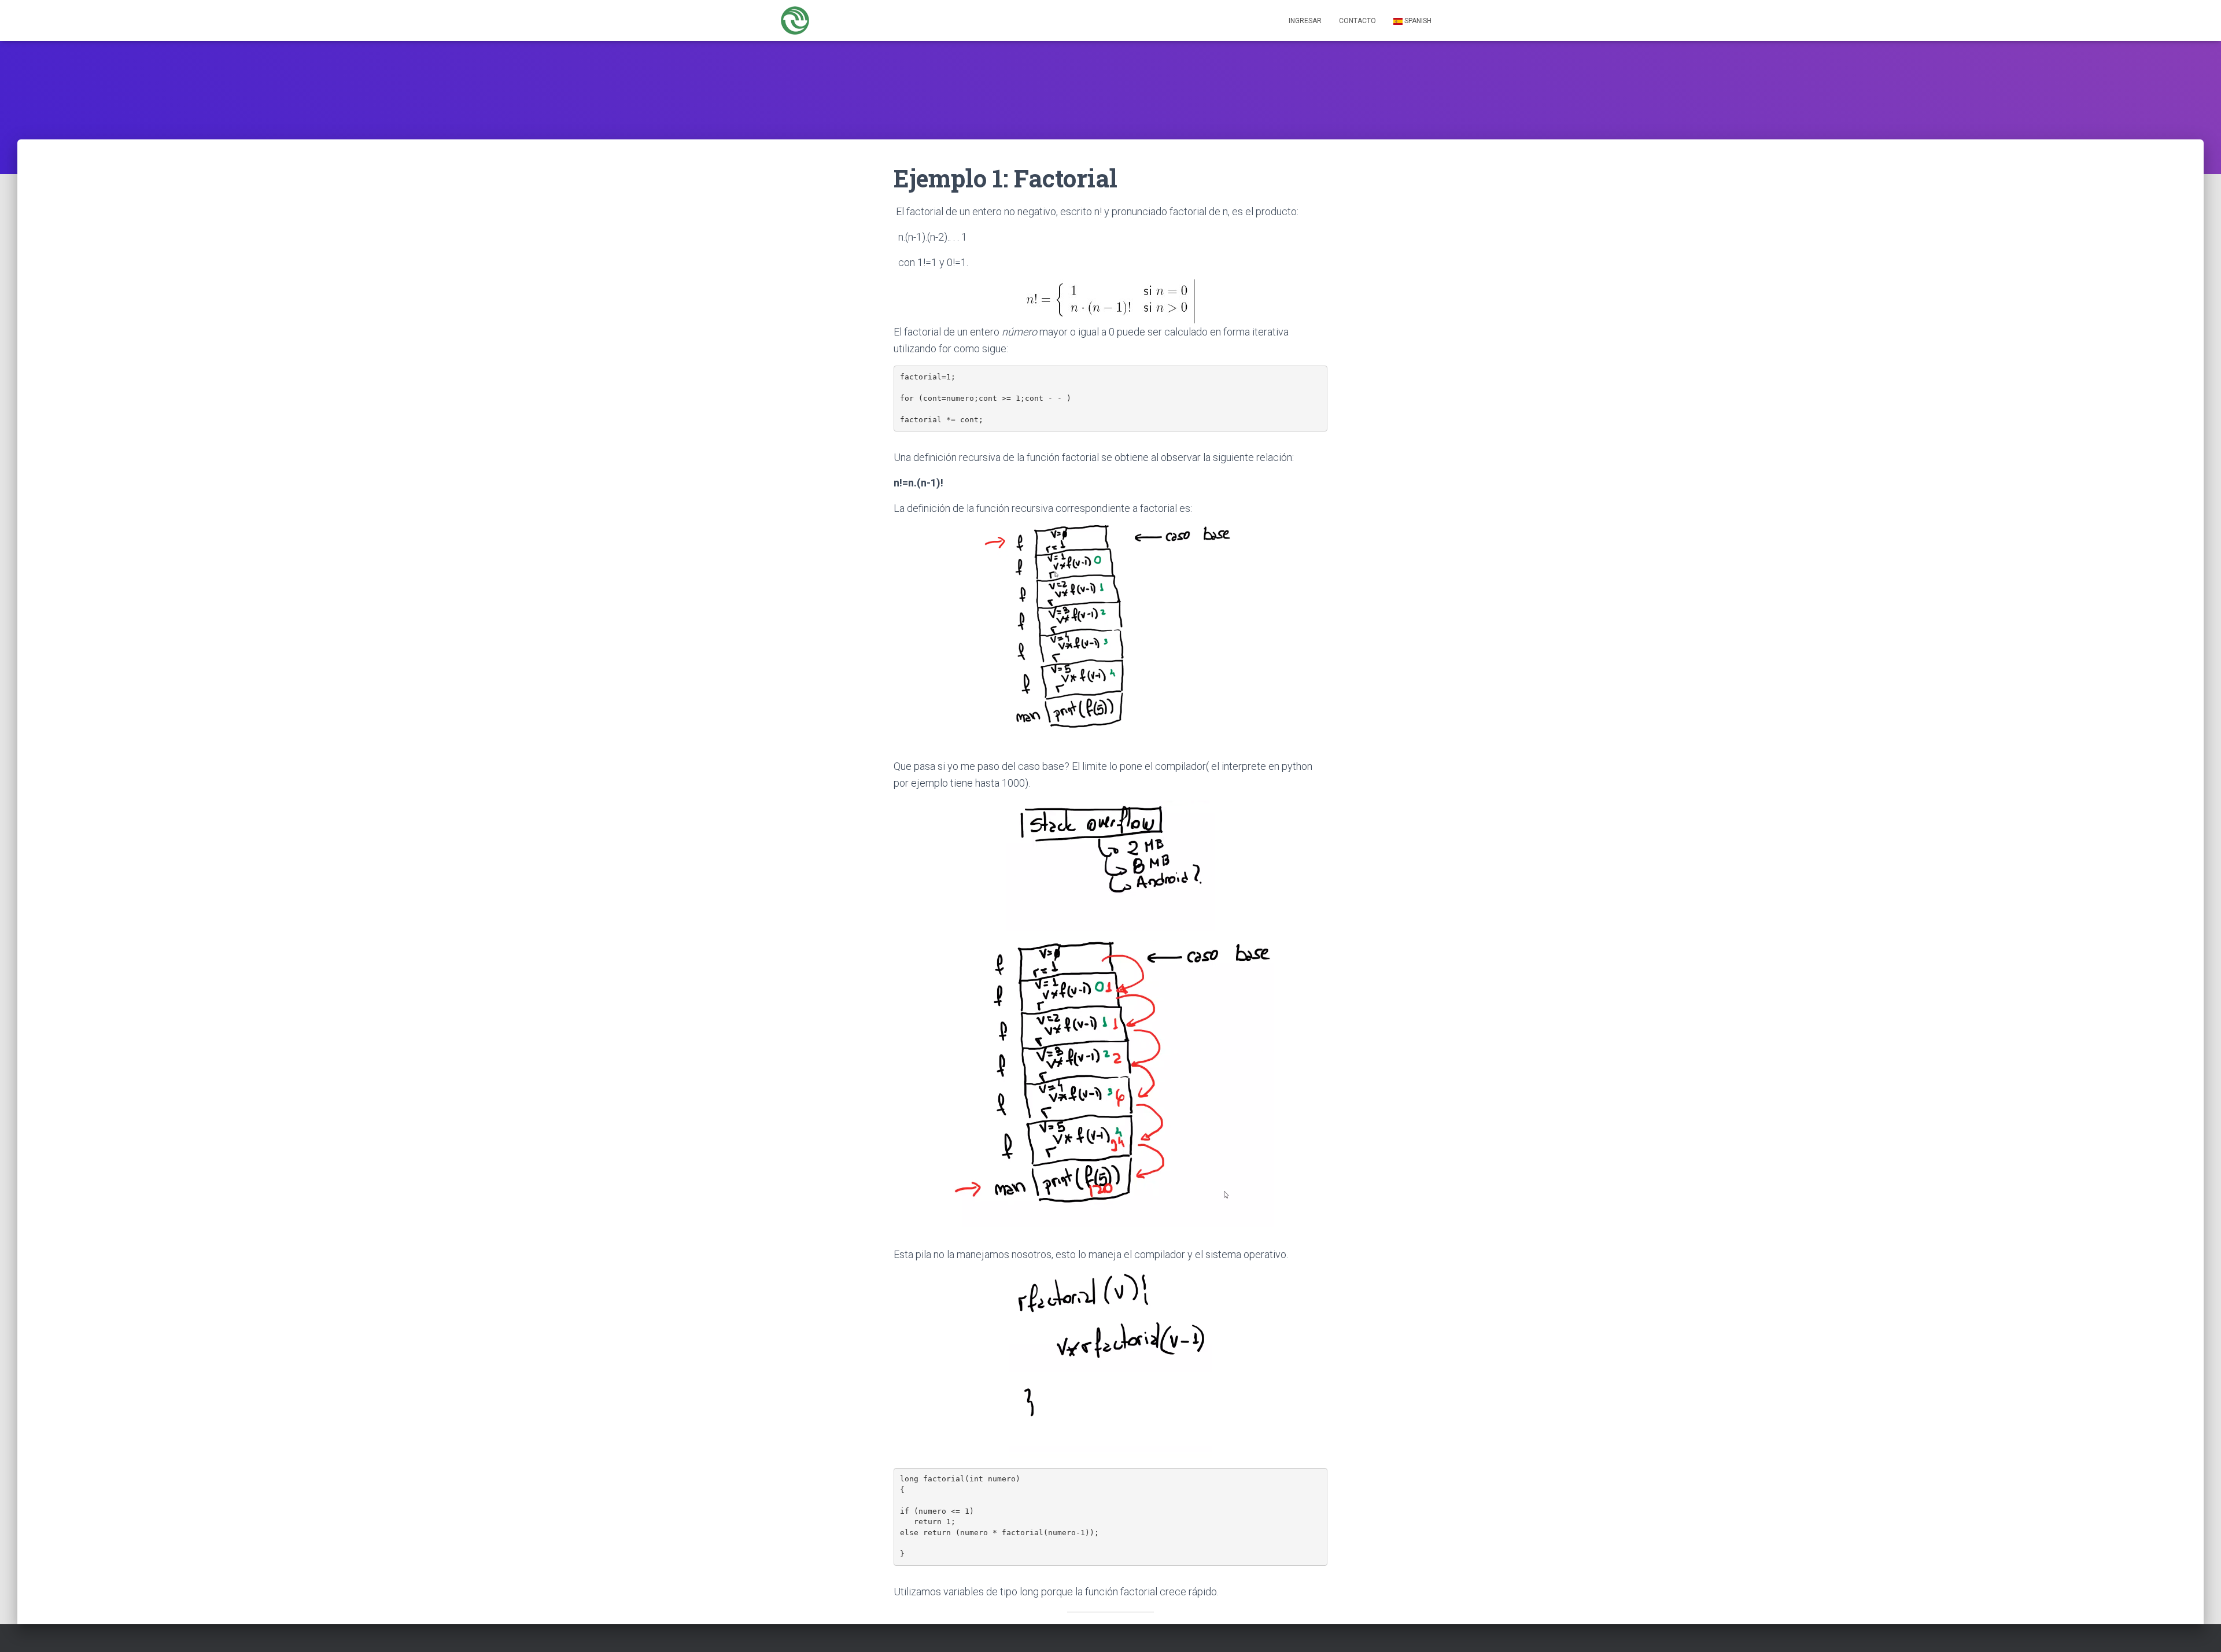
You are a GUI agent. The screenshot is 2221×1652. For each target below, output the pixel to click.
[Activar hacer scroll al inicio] (2198, 1629)
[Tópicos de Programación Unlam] (795, 21)
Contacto (1357, 21)
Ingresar (1305, 21)
